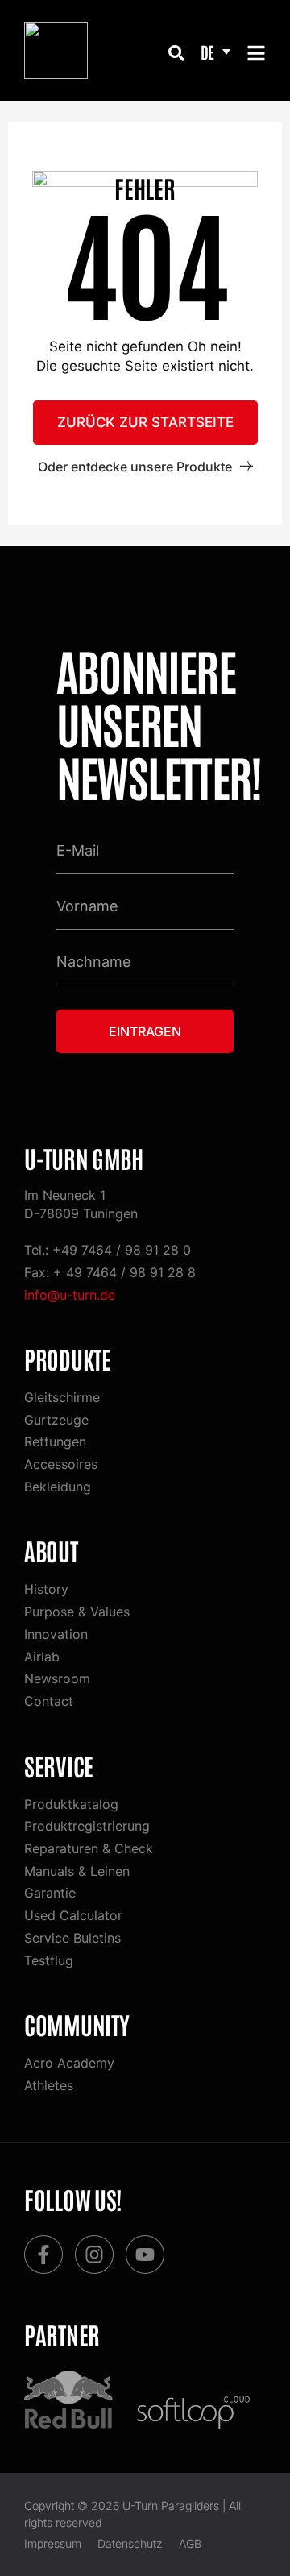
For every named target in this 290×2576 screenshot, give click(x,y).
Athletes (49, 2085)
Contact (49, 1701)
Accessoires (61, 1464)
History (46, 1589)
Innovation (56, 1634)
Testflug (49, 1960)
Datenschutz (130, 2543)
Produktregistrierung (87, 1826)
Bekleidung (58, 1487)
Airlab (42, 1657)
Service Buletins (72, 1938)
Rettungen (55, 1441)
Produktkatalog (71, 1804)
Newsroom (57, 1678)
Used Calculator (73, 1915)
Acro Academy (69, 2063)
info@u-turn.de (70, 1295)
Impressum (53, 2543)
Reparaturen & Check (89, 1848)
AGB (190, 2543)
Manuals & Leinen (77, 1871)
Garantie (50, 1893)
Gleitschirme (62, 1397)
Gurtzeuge (56, 1420)
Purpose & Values (77, 1612)
